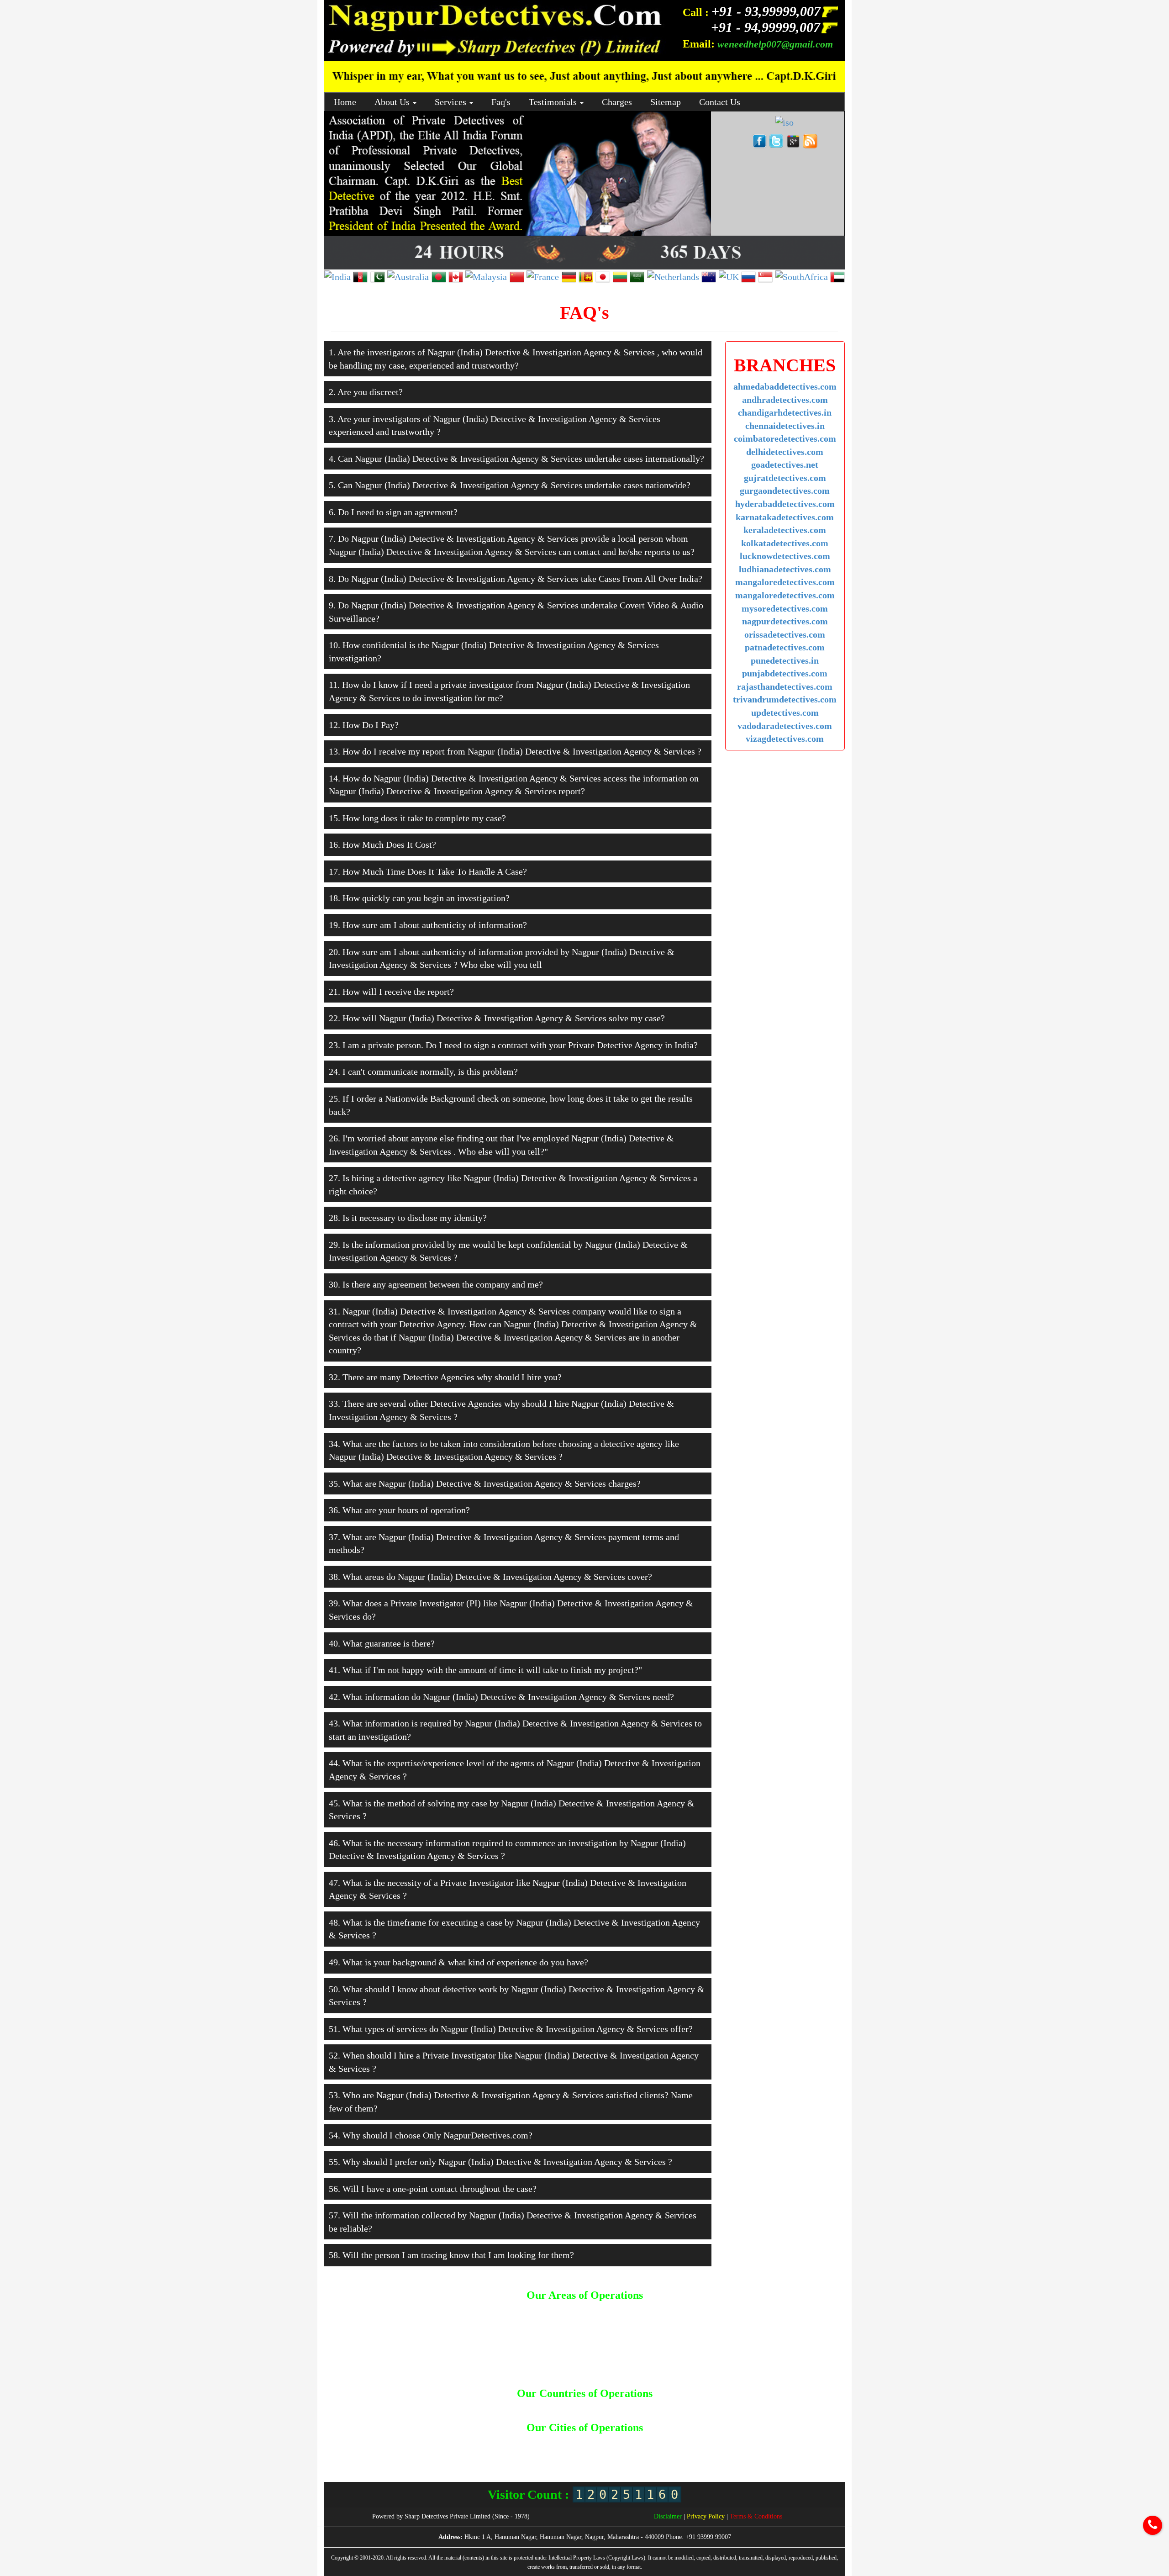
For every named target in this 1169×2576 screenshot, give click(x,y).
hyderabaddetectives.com (785, 504)
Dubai (558, 2408)
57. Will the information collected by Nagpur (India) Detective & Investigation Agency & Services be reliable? (513, 2222)
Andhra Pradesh (400, 2442)
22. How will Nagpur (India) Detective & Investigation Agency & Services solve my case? (497, 1018)
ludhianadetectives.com (785, 569)
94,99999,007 (767, 27)
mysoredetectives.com (785, 608)
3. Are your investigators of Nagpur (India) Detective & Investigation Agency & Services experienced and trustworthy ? (495, 425)
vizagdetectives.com (785, 739)
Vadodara (615, 2459)
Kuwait (601, 2408)
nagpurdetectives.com (785, 621)
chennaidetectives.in (785, 426)
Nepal (655, 2408)
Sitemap (666, 102)
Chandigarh (542, 2442)
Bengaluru (477, 2442)
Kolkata (374, 2451)
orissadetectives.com (785, 634)
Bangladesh (479, 2408)
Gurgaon (687, 2442)
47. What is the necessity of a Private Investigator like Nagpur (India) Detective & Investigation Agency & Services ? (508, 1889)
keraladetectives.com (785, 530)
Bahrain (446, 2408)
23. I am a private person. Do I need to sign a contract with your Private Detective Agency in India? (513, 1045)
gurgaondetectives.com (785, 491)
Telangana (811, 2451)
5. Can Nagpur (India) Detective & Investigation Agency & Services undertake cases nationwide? (510, 485)
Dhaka (536, 2408)
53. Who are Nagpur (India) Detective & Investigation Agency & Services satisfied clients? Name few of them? (511, 2102)
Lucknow (402, 2451)
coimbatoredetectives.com (785, 438)
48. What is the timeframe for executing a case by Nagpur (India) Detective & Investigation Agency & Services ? (514, 1929)
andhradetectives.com (785, 400)
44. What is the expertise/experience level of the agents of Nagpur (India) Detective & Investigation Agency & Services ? (515, 1770)
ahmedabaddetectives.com (785, 386)
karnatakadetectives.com (785, 517)
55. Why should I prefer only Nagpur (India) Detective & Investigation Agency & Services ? (500, 2162)
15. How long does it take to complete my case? (417, 818)
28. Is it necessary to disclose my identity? (408, 1218)
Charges (617, 102)
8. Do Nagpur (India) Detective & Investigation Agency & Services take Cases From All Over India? (516, 579)
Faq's (501, 102)
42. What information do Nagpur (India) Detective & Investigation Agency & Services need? (501, 1697)
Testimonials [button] (554, 102)
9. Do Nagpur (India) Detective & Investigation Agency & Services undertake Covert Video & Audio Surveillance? (516, 612)
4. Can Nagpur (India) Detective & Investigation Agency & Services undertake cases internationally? (516, 459)
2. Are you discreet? (366, 392)
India (579, 2408)
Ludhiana (434, 2451)
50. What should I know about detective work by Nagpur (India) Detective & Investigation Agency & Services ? (517, 1996)
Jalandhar (754, 2442)
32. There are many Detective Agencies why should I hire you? (445, 1377)
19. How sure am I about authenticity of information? (428, 925)
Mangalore (467, 2451)
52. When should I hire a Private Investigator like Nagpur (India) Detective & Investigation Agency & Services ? (514, 2062)
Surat (784, 2451)
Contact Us (720, 102)
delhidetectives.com (785, 452)
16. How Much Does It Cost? (382, 845)
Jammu (784, 2442)
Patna (684, 2451)
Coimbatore (610, 2442)
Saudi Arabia (686, 2408)
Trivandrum (536, 2459)
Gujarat (659, 2442)
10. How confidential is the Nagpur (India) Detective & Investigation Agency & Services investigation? (494, 652)
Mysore (526, 2451)
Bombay (510, 2442)
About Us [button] (393, 102)
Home (345, 102)
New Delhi (607, 2451)
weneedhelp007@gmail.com (775, 44)
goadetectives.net (785, 465)
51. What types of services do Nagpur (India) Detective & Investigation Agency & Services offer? (511, 2029)
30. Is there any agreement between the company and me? (436, 1284)
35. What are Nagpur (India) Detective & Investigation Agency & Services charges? (485, 1483)
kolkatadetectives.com (785, 543)
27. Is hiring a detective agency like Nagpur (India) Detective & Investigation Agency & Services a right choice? (513, 1185)
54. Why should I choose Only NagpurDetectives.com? (431, 2135)
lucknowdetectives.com (785, 556)
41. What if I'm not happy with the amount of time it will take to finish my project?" (485, 1670)
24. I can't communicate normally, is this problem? (423, 1072)
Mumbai (499, 2451)
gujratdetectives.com (785, 478)
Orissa (661, 2451)
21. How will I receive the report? (391, 992)
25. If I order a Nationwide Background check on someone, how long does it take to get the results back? (511, 1105)
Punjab (727, 2451)
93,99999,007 (768, 11)
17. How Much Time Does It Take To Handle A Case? (428, 871)
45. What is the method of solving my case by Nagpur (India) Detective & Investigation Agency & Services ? (512, 1810)
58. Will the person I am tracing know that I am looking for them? (451, 2255)
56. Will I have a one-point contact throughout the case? (433, 2189)
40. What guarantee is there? (382, 1643)
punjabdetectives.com (785, 673)
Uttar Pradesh (577, 2459)
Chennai (576, 2442)
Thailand (722, 2408)
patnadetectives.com (785, 647)
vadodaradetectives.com (785, 726)
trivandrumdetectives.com (785, 699)
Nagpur (552, 2451)
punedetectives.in (785, 660)
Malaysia (629, 2408)
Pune (705, 2451)
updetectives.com (785, 713)
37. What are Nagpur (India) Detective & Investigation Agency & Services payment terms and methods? (504, 1544)
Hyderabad (720, 2442)
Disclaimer (669, 2516)
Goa (637, 2442)
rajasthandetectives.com (785, 686)
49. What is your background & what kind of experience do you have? (458, 1962)
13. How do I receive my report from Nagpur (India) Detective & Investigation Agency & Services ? (515, 751)
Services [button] (452, 102)
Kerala (349, 2451)
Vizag (641, 2459)
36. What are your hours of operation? (399, 1510)
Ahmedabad (355, 2442)
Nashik (578, 2451)
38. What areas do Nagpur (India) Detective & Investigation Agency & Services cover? (490, 1577)
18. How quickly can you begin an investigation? (419, 898)
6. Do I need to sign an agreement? (393, 512)
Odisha (637, 2451)
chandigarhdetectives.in (785, 412)
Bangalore (443, 2442)
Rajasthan (757, 2451)
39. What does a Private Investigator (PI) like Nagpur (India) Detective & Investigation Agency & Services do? (511, 1610)
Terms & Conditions (756, 2516)
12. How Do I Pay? (364, 725)
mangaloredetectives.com (785, 582)
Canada (511, 2408)
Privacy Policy (707, 2516)
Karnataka (814, 2442)
